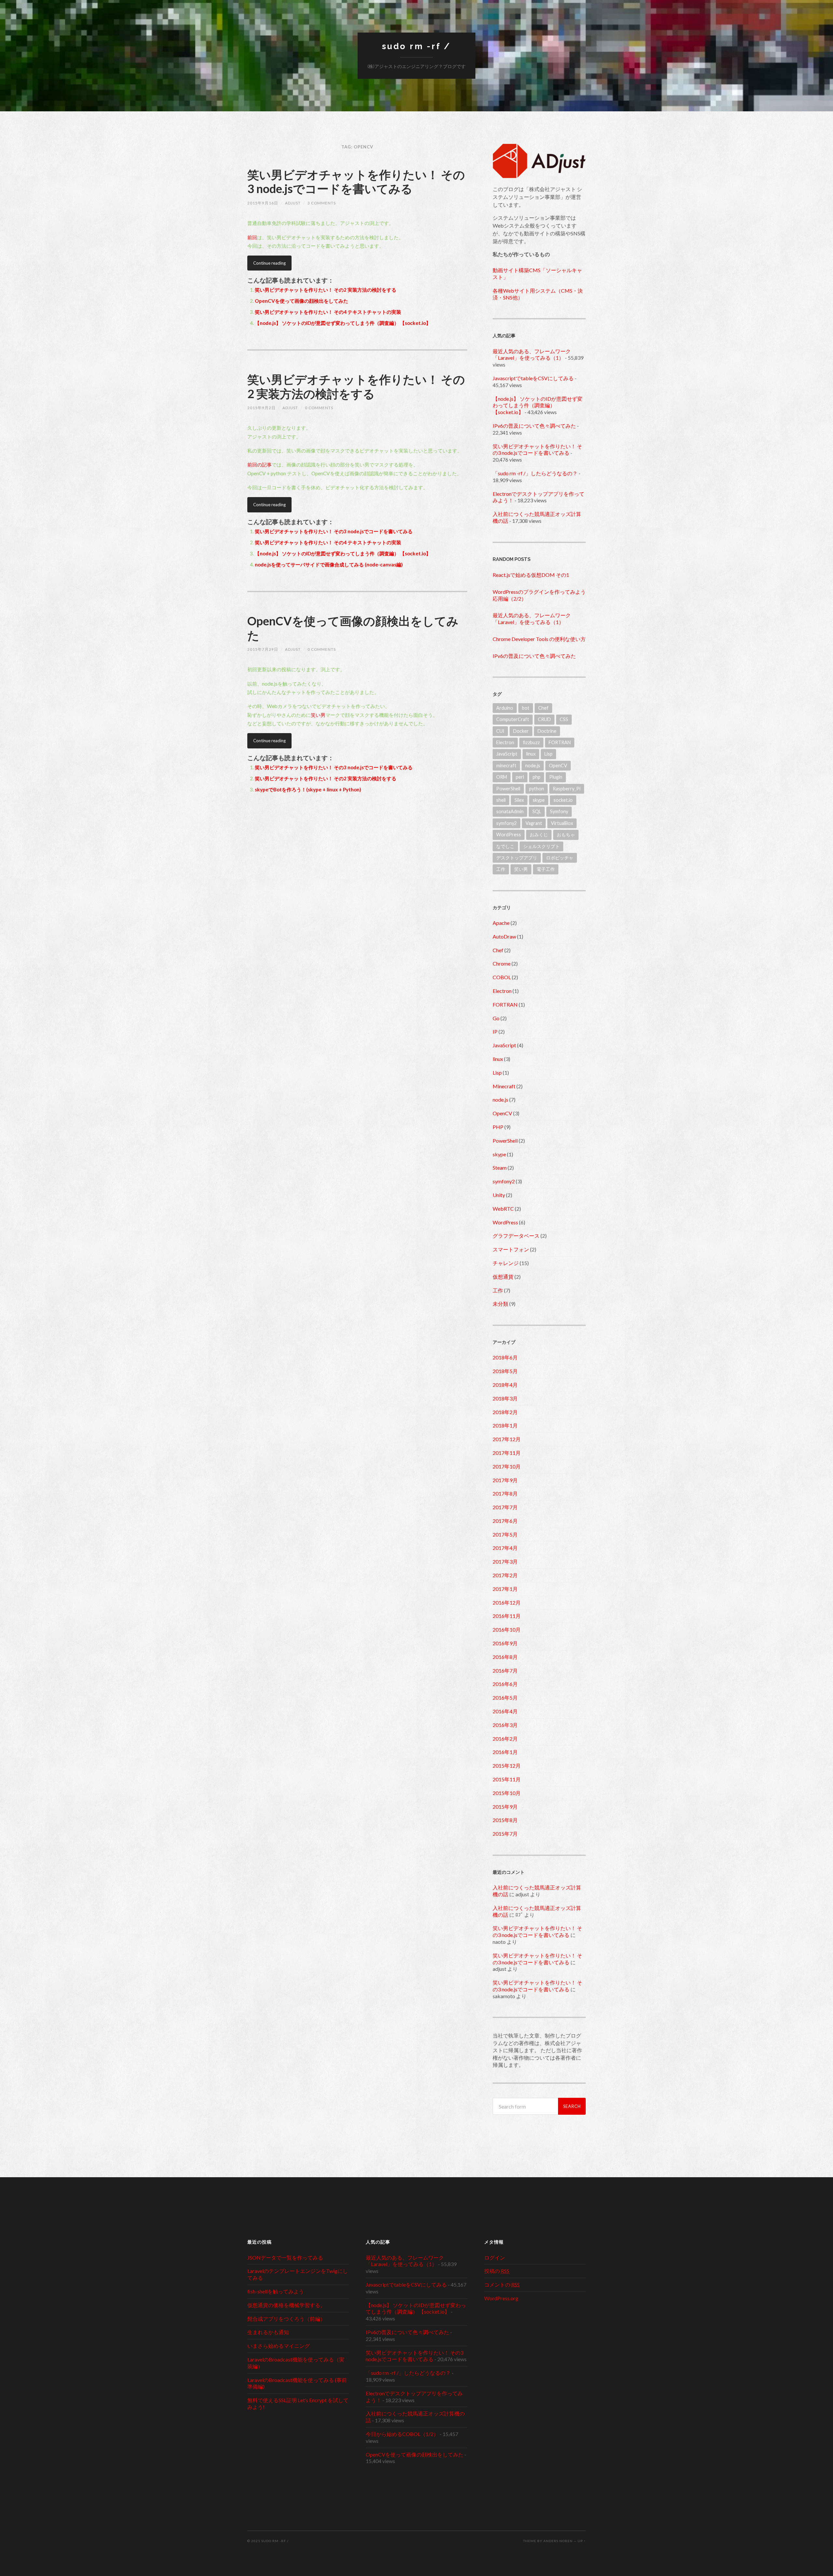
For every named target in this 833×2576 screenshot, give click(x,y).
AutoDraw (504, 936)
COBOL (502, 977)
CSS (564, 719)
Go (496, 1018)
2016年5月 (505, 1698)
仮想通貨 (503, 1277)
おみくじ (539, 835)
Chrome (502, 963)
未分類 (500, 1304)
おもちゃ (566, 835)
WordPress (509, 835)
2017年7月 (505, 1507)
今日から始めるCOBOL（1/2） (402, 2434)
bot (526, 708)
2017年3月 (505, 1561)
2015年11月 (507, 1779)
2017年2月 (505, 1575)
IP (495, 1031)
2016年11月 (507, 1616)
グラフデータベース (516, 1236)
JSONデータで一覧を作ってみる (285, 2257)
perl (520, 777)
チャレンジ (506, 1263)
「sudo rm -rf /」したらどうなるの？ (535, 473)
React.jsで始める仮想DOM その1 (531, 575)
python (537, 789)
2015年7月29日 (263, 649)
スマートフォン (511, 1249)
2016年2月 (505, 1739)
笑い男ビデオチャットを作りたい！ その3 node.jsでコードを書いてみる (356, 181)
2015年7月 (505, 1834)
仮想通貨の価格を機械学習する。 (286, 2305)
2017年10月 (507, 1466)
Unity (499, 1195)
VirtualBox (562, 823)
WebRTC (503, 1209)
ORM (502, 777)
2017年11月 (507, 1453)
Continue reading (269, 263)
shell (501, 800)
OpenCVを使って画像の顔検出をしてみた (301, 301)
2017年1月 (505, 1589)
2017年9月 (505, 1480)
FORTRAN (560, 742)
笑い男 (318, 715)
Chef (543, 708)
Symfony (559, 811)
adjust (293, 203)
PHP (498, 1127)
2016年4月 (505, 1711)
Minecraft (504, 1086)
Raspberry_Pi (567, 789)
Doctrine (547, 731)
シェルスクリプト (541, 846)
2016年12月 (507, 1602)
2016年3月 (505, 1725)
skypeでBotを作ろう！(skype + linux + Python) (308, 789)
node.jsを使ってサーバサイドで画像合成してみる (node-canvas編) (329, 564)
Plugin (556, 777)
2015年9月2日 (261, 408)
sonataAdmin (510, 811)
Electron (505, 742)
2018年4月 (505, 1385)
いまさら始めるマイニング (279, 2346)
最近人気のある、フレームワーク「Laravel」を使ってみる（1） (532, 355)
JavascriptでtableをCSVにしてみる (533, 378)
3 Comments (322, 203)
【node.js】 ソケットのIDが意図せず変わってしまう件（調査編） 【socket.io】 (343, 323)
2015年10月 (507, 1793)
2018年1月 (505, 1425)
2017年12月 (507, 1439)
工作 (501, 869)
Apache (501, 923)
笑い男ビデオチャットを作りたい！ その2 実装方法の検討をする (326, 290)
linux (531, 754)
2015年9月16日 (263, 203)
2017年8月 (505, 1493)
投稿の (497, 2271)
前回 (252, 237)
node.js (533, 766)
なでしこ (505, 846)
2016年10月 (507, 1629)
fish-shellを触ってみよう (276, 2291)
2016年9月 (505, 1643)
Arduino (505, 708)
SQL (537, 811)
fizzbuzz (531, 742)
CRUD (544, 719)
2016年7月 (505, 1671)
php (537, 777)
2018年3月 (505, 1398)
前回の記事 (259, 465)
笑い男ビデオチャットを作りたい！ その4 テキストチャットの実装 (328, 312)
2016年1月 (505, 1752)
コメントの (502, 2284)
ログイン (495, 2257)
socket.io (563, 800)
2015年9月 (505, 1807)
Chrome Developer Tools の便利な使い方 (539, 639)
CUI (500, 731)
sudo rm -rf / (416, 46)
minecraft (506, 766)
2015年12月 (507, 1766)
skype (539, 800)
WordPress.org (501, 2298)
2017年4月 (505, 1548)
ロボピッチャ (560, 858)
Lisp (548, 754)
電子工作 (546, 869)
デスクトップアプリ (517, 858)
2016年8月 (505, 1657)
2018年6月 (505, 1357)
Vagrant (534, 823)
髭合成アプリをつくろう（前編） (286, 2319)
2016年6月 (505, 1684)
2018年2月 (505, 1412)
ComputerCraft (513, 719)
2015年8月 (505, 1820)
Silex (519, 800)
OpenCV (558, 766)
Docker (521, 731)
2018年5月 (505, 1371)
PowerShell (508, 789)
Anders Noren (558, 2541)
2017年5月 (505, 1534)
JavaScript (507, 754)
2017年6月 (505, 1521)
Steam (500, 1168)
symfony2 (506, 823)
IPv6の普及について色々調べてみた (534, 426)
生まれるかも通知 (268, 2332)
